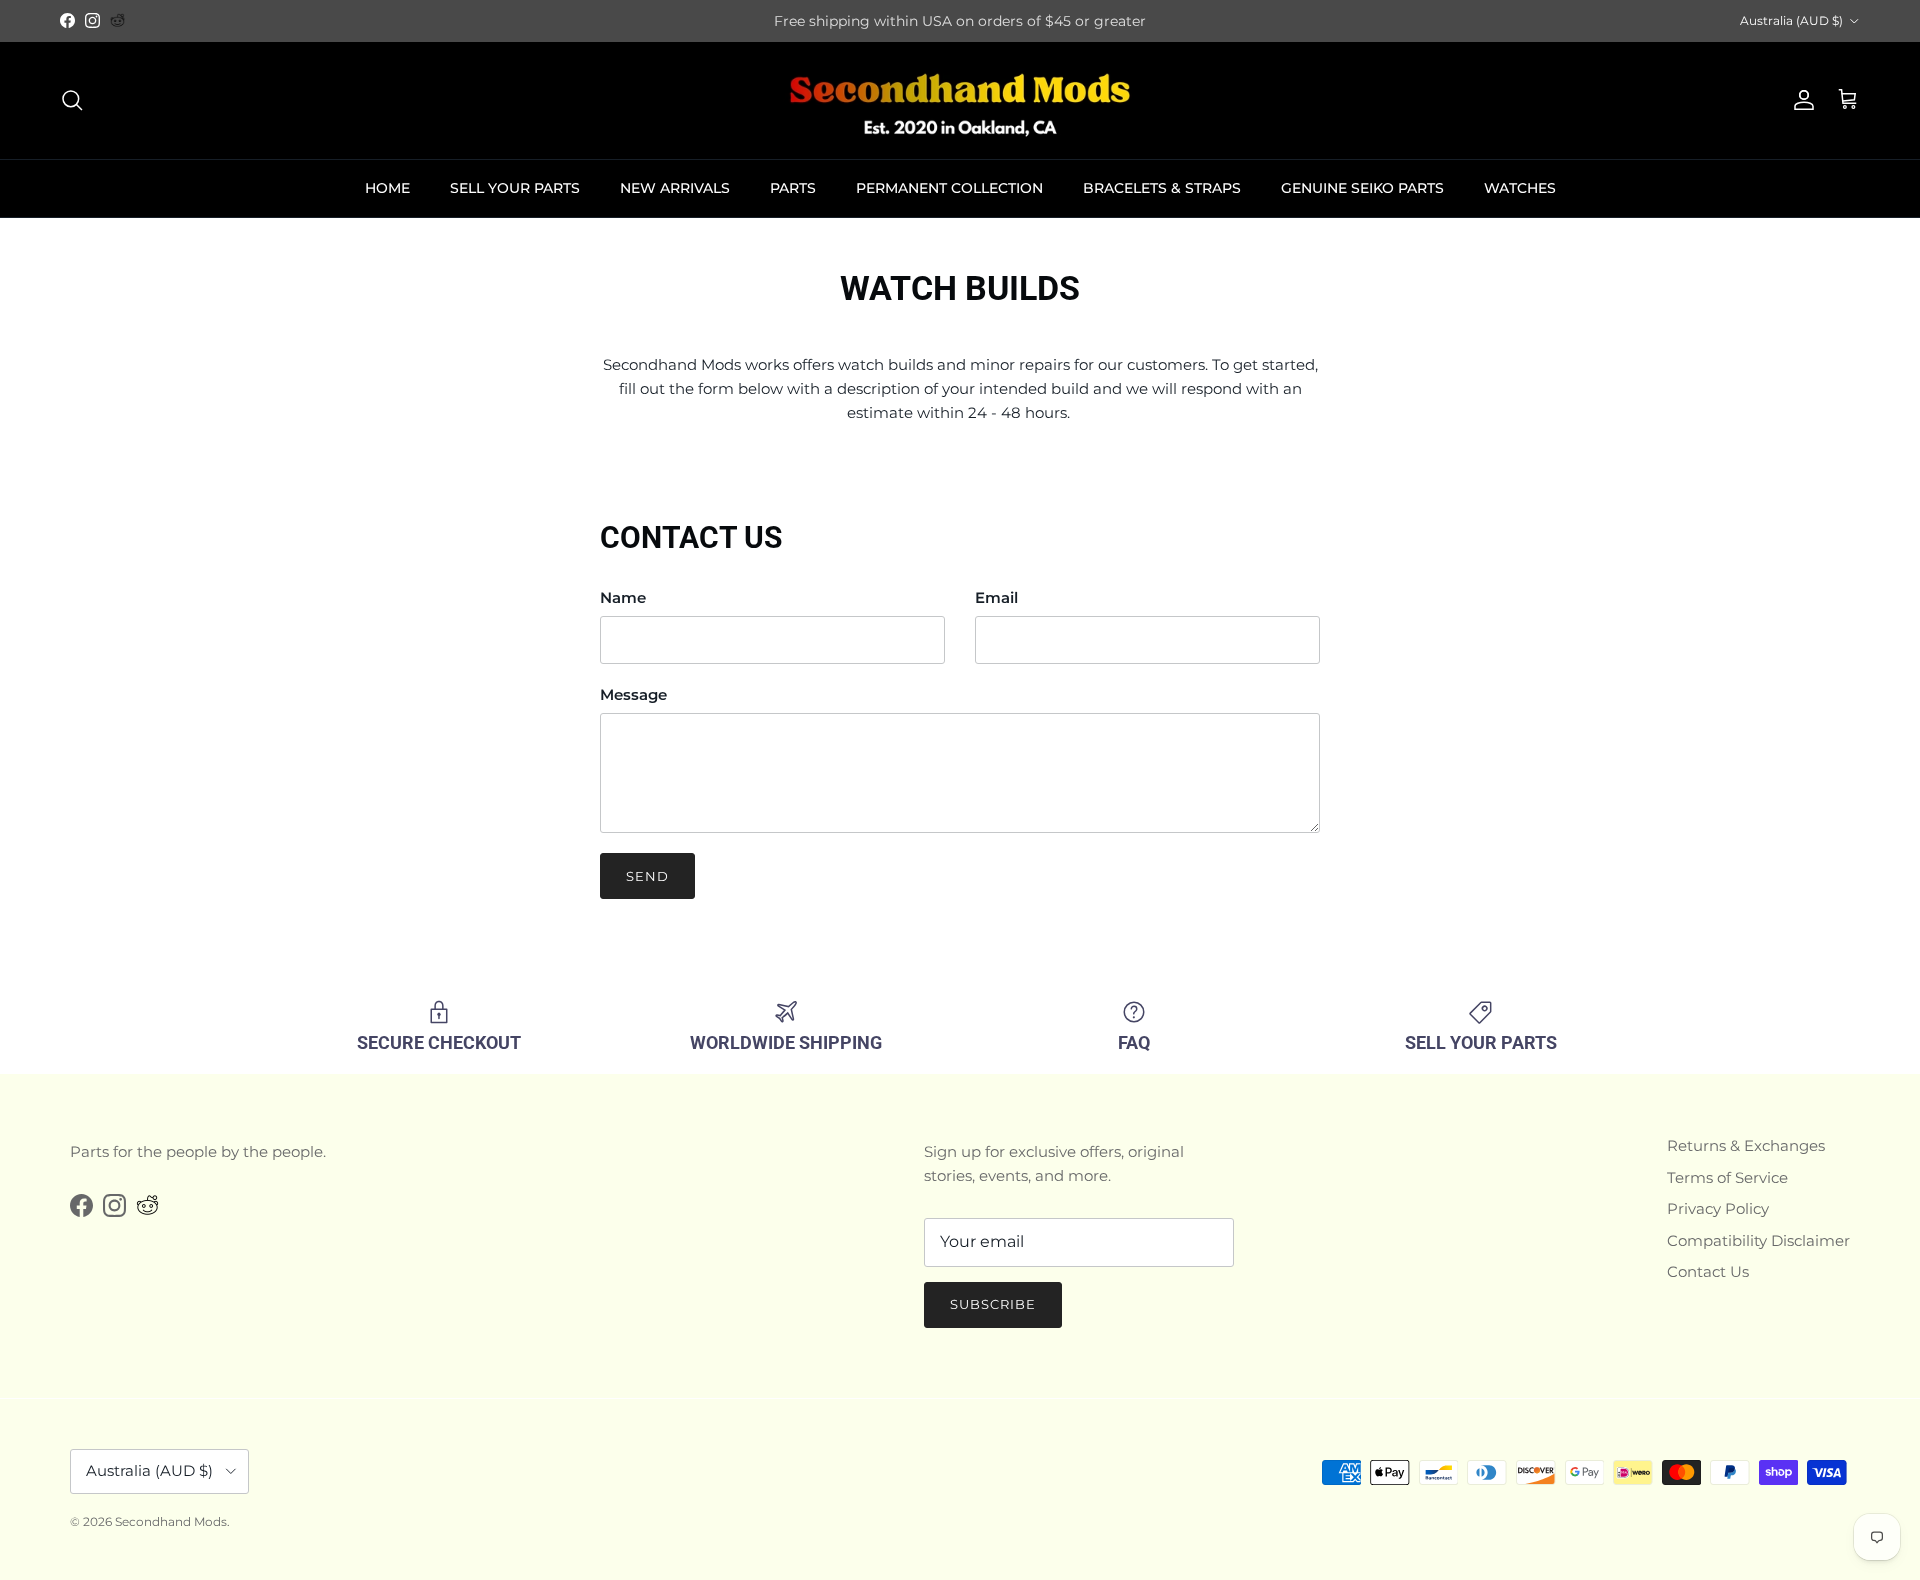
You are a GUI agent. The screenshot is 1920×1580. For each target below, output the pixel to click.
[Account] (1800, 100)
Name (623, 597)
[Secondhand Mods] (960, 100)
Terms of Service (1727, 1177)
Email (996, 597)
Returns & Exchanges (1746, 1145)
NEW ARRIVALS (675, 188)
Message (633, 694)
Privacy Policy (1718, 1208)
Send (647, 876)
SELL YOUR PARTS (515, 188)
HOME (387, 188)
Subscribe (993, 1304)
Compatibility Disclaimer (1758, 1240)
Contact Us (1708, 1271)
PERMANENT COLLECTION (949, 188)
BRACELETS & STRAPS (1162, 188)
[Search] (72, 100)
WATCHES (1520, 188)
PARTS (793, 188)
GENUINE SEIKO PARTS (1362, 188)
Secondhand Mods (171, 1521)
